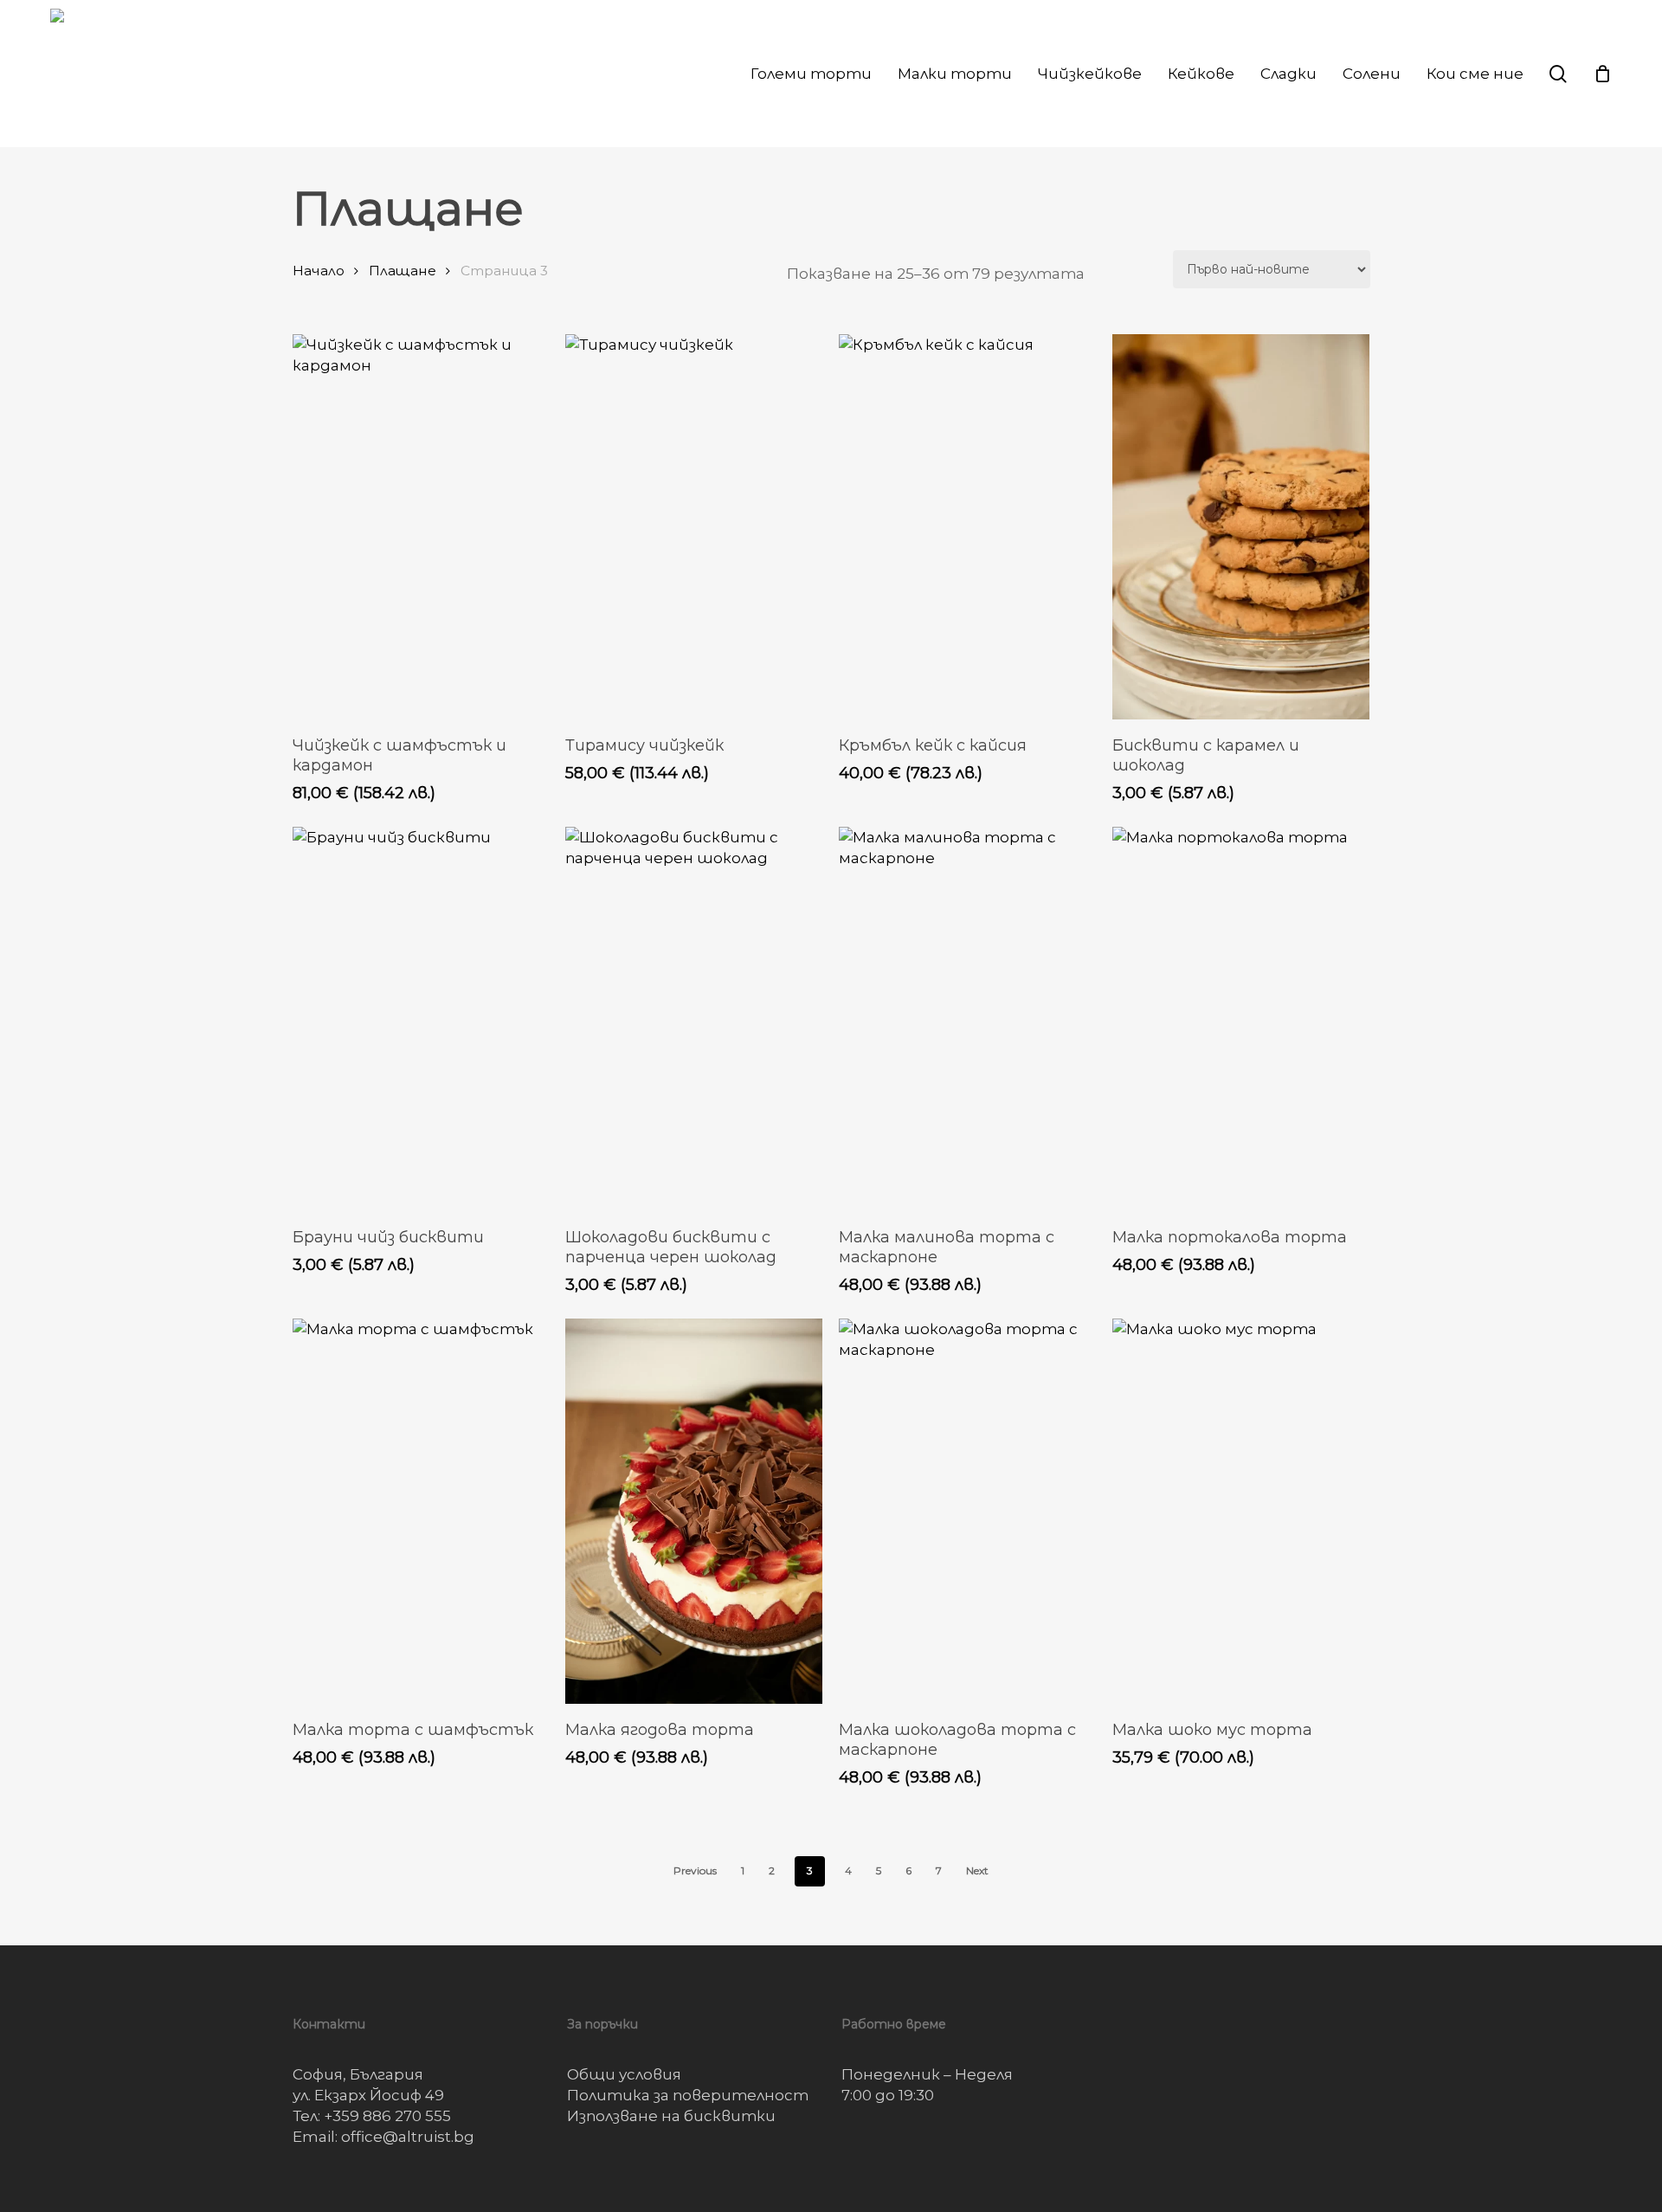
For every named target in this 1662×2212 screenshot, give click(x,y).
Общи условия (624, 2074)
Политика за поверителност (688, 2095)
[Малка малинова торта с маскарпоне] (967, 1019)
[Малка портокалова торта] (1241, 1019)
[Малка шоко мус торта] (1241, 1511)
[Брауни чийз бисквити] (421, 1019)
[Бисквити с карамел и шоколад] (1241, 527)
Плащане (403, 271)
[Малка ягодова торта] (694, 1511)
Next (977, 1870)
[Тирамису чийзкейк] (694, 527)
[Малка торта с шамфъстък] (421, 1511)
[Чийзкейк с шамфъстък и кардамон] (421, 527)
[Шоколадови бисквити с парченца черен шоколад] (694, 1019)
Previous (695, 1870)
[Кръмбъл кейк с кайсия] (967, 527)
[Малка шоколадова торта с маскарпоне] (967, 1511)
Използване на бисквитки (671, 2116)
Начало (319, 271)
